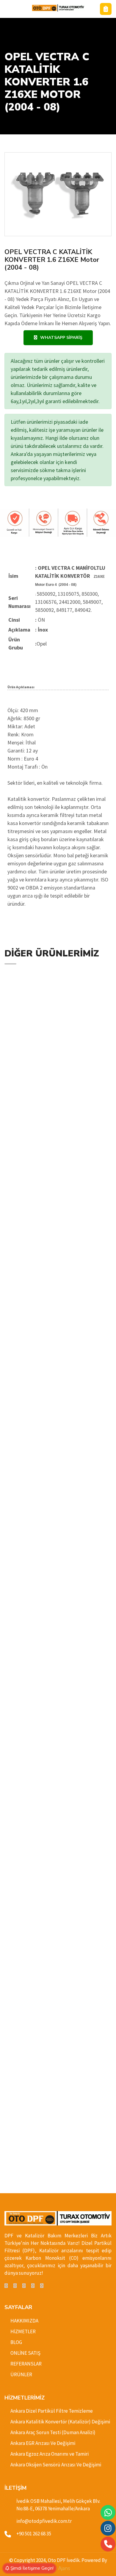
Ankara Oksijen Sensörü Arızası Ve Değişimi (56, 2465)
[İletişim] (106, 9)
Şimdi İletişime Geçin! (31, 2568)
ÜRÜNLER (21, 2374)
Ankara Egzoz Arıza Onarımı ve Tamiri (50, 2454)
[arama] (108, 2544)
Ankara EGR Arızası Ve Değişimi (43, 2443)
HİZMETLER (23, 2331)
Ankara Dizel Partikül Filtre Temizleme (52, 2411)
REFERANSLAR (26, 2364)
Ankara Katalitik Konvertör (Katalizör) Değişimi (60, 2422)
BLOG (16, 2342)
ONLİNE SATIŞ (25, 2353)
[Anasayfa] (58, 8)
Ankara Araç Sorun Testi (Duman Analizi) (53, 2432)
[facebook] (6, 2286)
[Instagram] (108, 2528)
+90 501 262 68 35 (34, 2534)
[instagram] (33, 2286)
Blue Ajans (58, 2568)
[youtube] (42, 2286)
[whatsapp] (108, 2513)
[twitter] (15, 2286)
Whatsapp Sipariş (61, 338)
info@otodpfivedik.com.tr (44, 2521)
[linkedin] (24, 2286)
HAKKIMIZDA (24, 2321)
